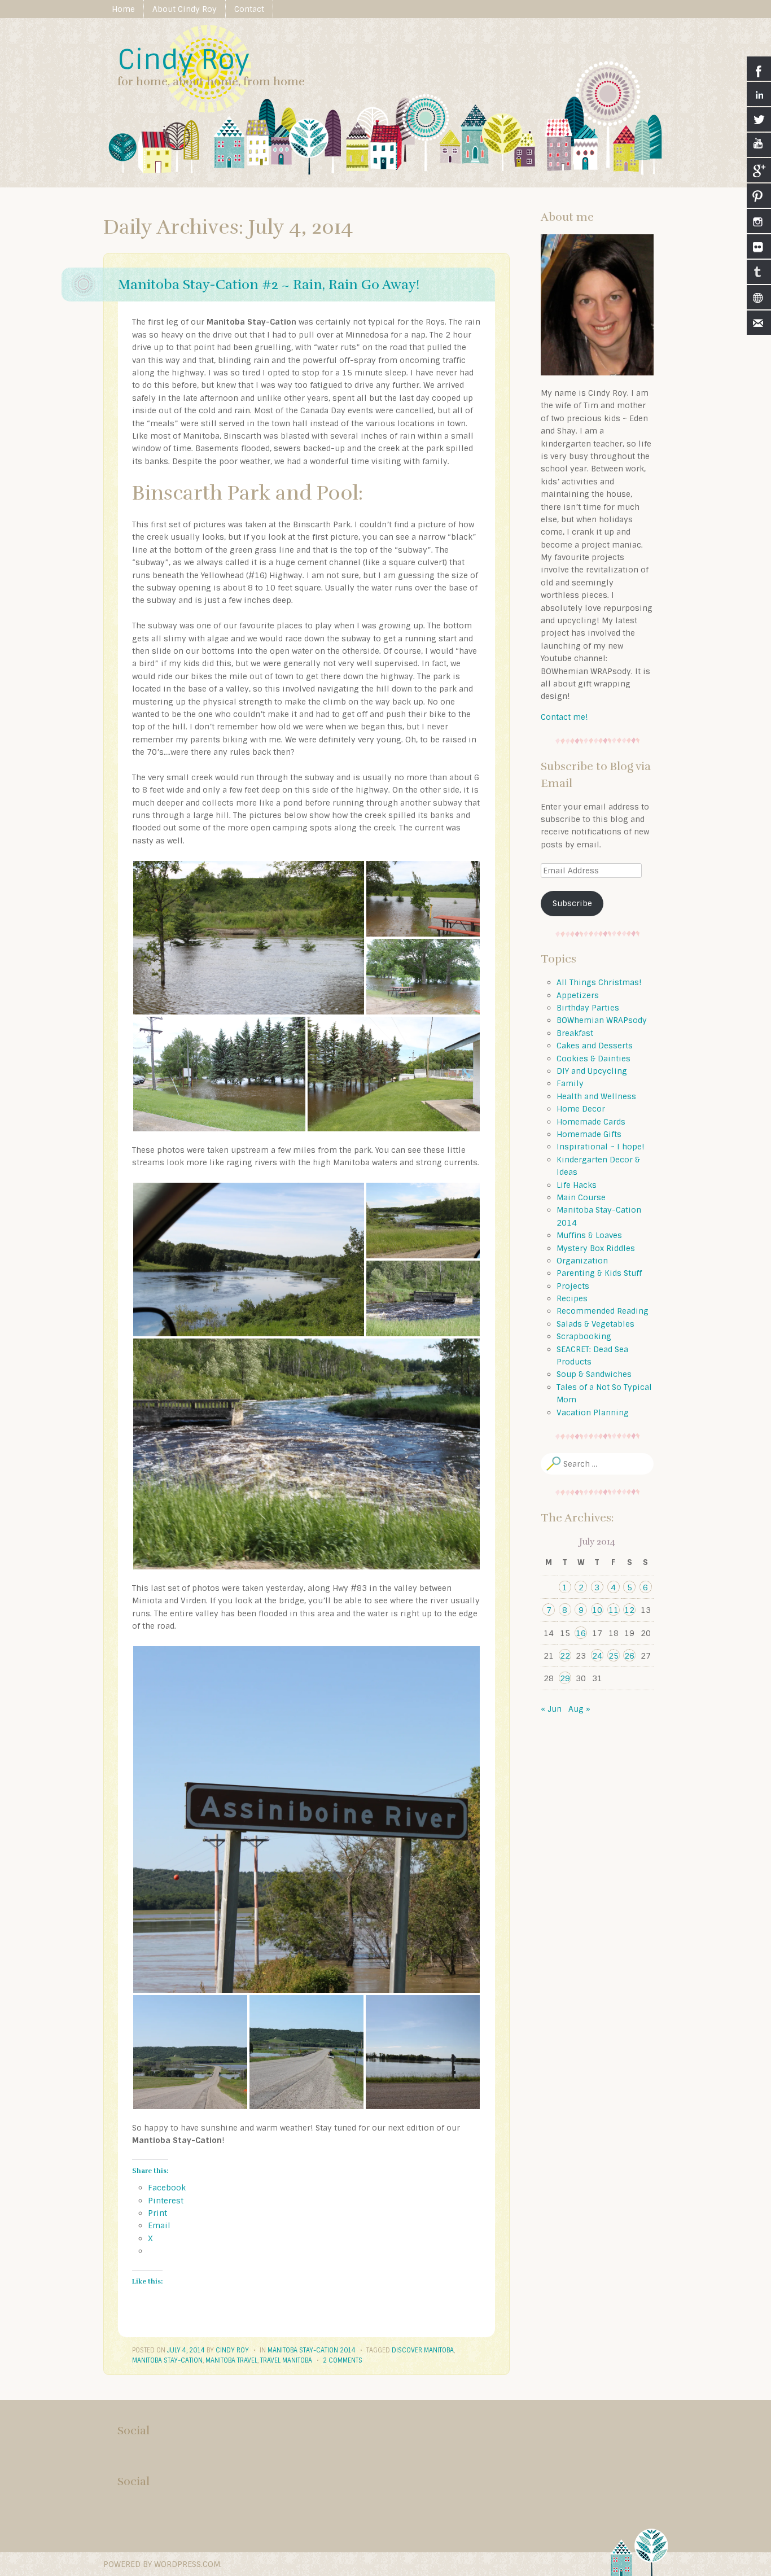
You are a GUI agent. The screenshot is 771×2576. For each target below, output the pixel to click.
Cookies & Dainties (593, 1059)
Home (123, 9)
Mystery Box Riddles (596, 1248)
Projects (573, 1286)
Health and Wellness (596, 1096)
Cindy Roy (183, 60)
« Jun (551, 1709)
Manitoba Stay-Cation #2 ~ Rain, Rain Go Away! (269, 285)
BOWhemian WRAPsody (602, 1020)
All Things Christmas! (599, 982)
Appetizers (578, 995)
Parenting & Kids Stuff (599, 1273)
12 (629, 1610)
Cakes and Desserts (595, 1046)
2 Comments (343, 2360)
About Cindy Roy (185, 9)
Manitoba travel (231, 2360)
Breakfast (575, 1033)
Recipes (572, 1298)
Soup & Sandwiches (594, 1374)
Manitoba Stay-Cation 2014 (312, 2350)
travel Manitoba (286, 2360)
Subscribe (572, 903)
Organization (582, 1261)
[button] (249, 938)
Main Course (581, 1197)
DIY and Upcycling (592, 1071)
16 (581, 1633)
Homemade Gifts (589, 1134)
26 (629, 1656)
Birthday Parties (588, 1008)
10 (597, 1610)
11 (614, 1610)
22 (565, 1656)
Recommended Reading (603, 1311)
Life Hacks (577, 1185)
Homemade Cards (591, 1122)
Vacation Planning (593, 1412)
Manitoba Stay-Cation (167, 2360)
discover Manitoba (423, 2350)
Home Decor (581, 1109)
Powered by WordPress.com (162, 2564)
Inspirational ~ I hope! (601, 1147)
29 (565, 1678)
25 (614, 1656)
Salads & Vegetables (595, 1324)
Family (570, 1083)
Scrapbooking (584, 1336)
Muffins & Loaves (589, 1235)
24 (597, 1656)
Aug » (579, 1709)
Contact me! (564, 717)
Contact (249, 9)
